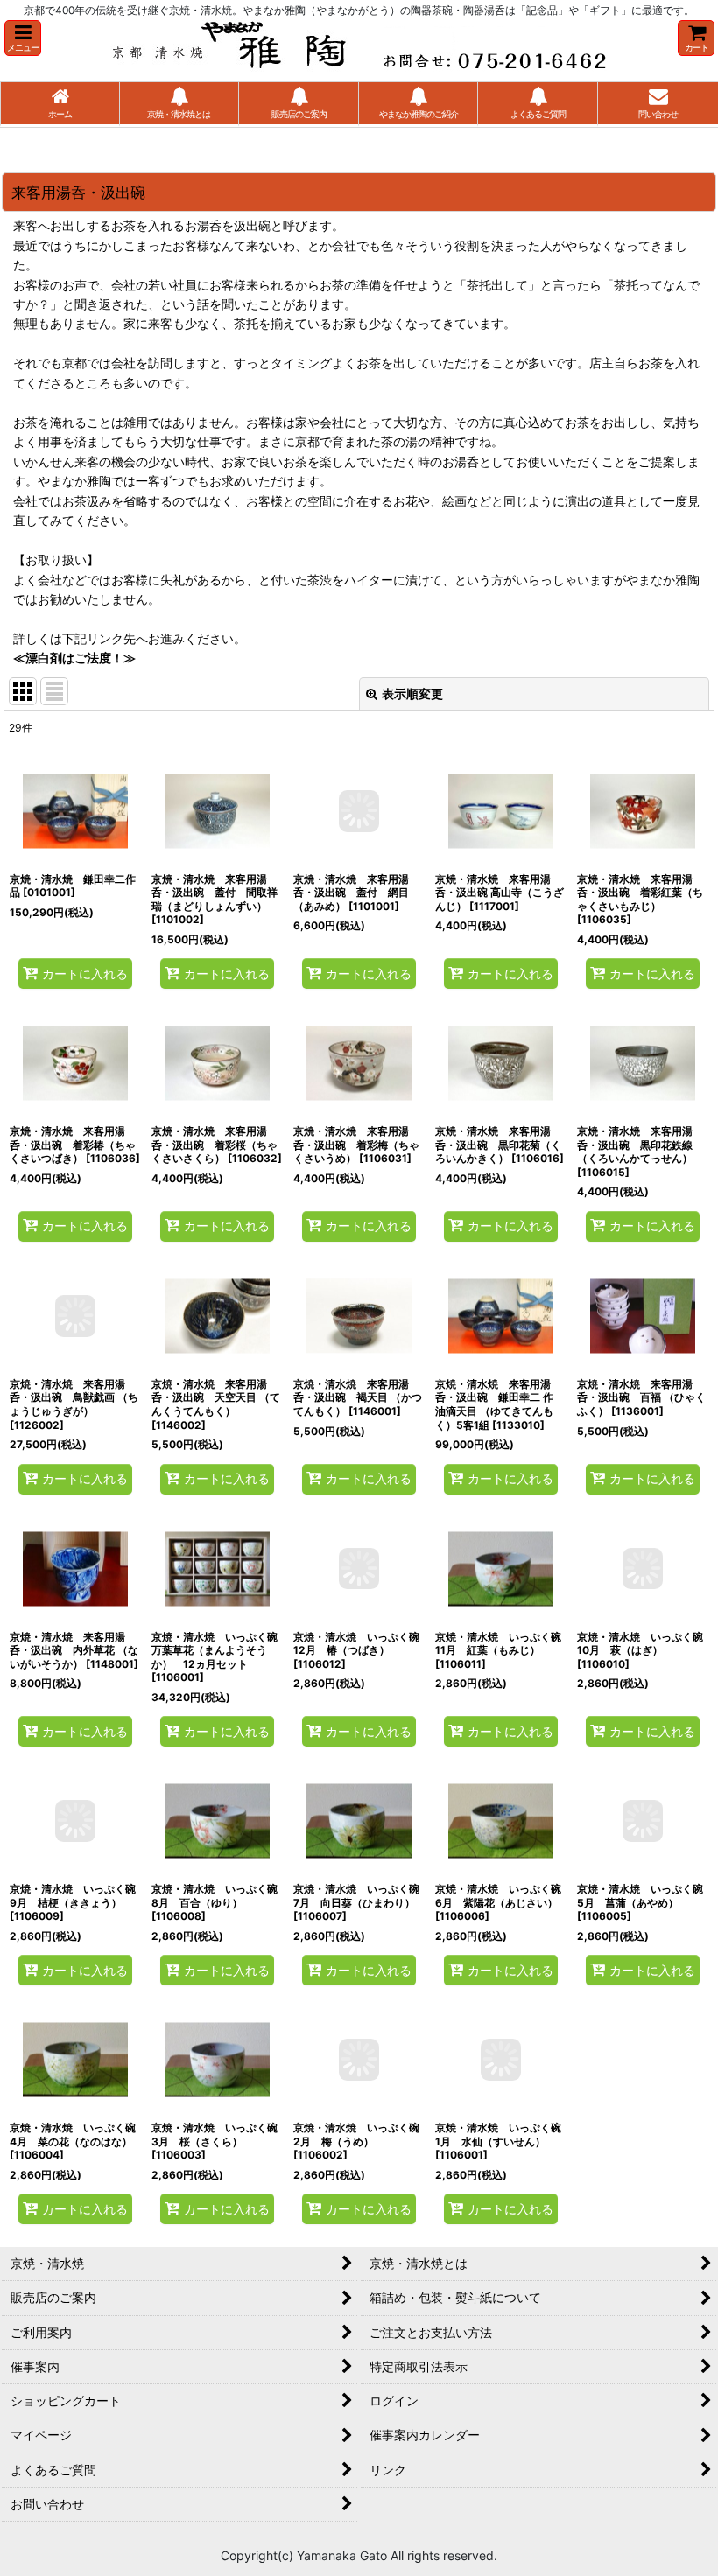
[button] (23, 38)
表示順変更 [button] (412, 693)
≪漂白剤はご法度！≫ (74, 658)
